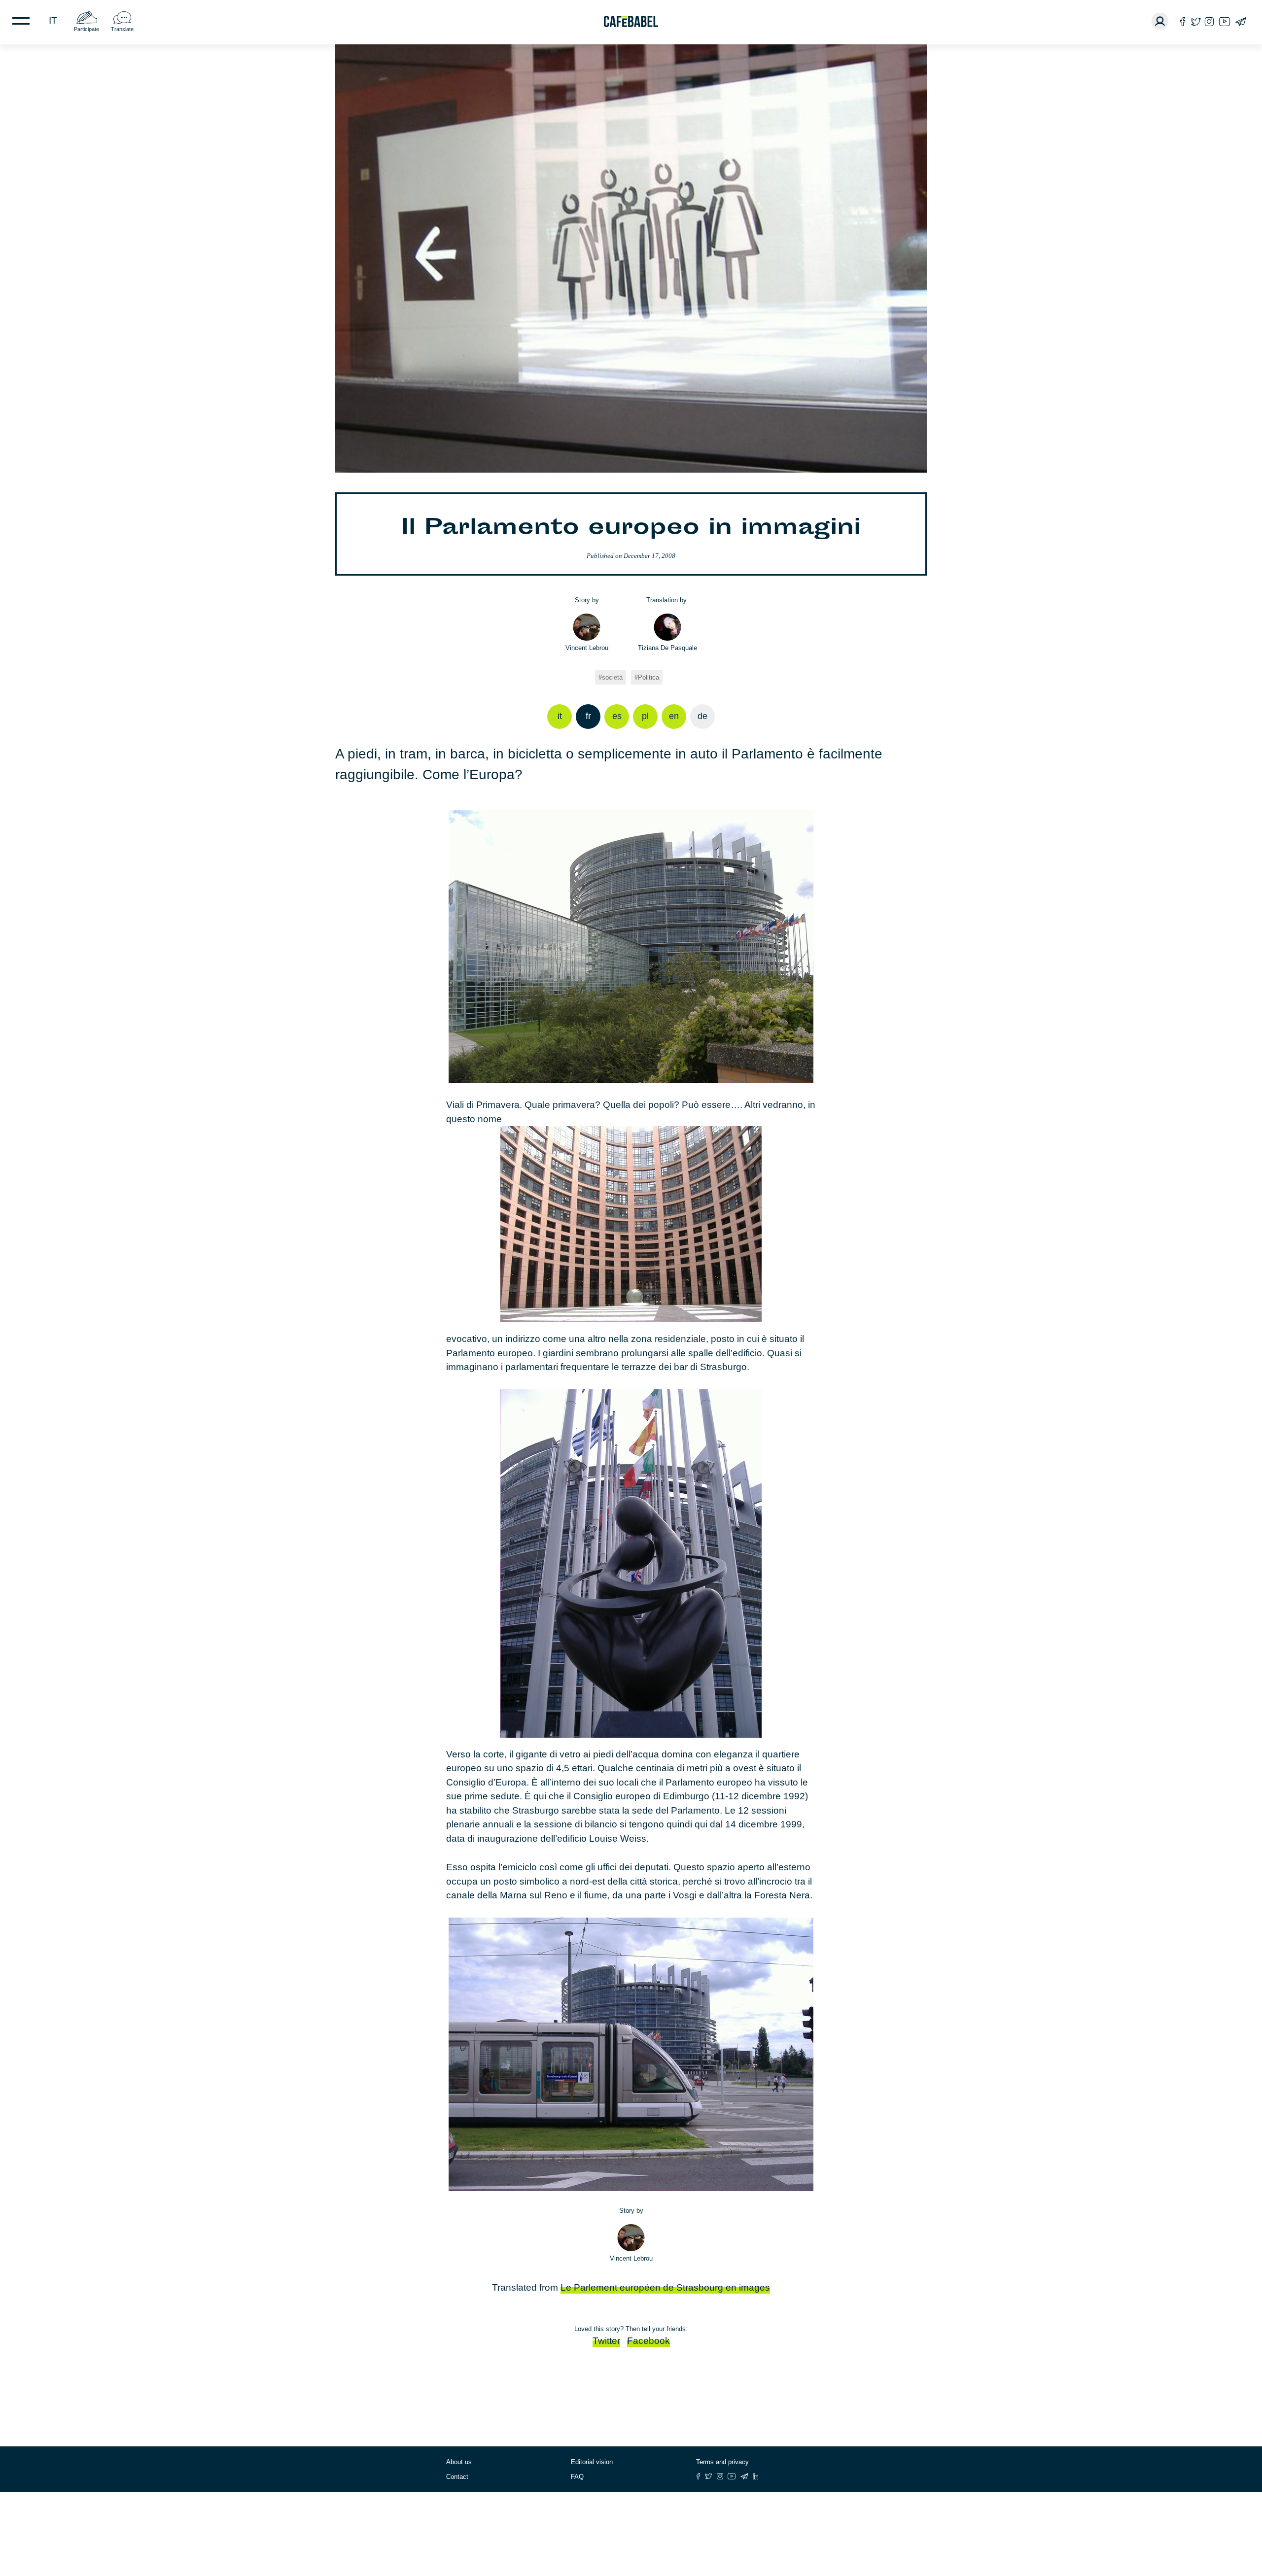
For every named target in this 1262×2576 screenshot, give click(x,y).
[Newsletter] (1241, 21)
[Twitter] (1196, 21)
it (53, 20)
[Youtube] (1225, 21)
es (617, 716)
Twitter (606, 2341)
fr (588, 716)
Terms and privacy (722, 2462)
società (612, 677)
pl (645, 716)
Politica (649, 677)
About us (459, 2462)
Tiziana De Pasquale (667, 648)
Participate (87, 29)
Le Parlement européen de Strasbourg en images (665, 2287)
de (702, 716)
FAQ (577, 2477)
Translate (122, 29)
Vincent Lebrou (587, 648)
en (674, 716)
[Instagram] (1209, 21)
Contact (457, 2477)
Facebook (649, 2341)
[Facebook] (1183, 21)
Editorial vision (592, 2462)
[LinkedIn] (756, 2476)
